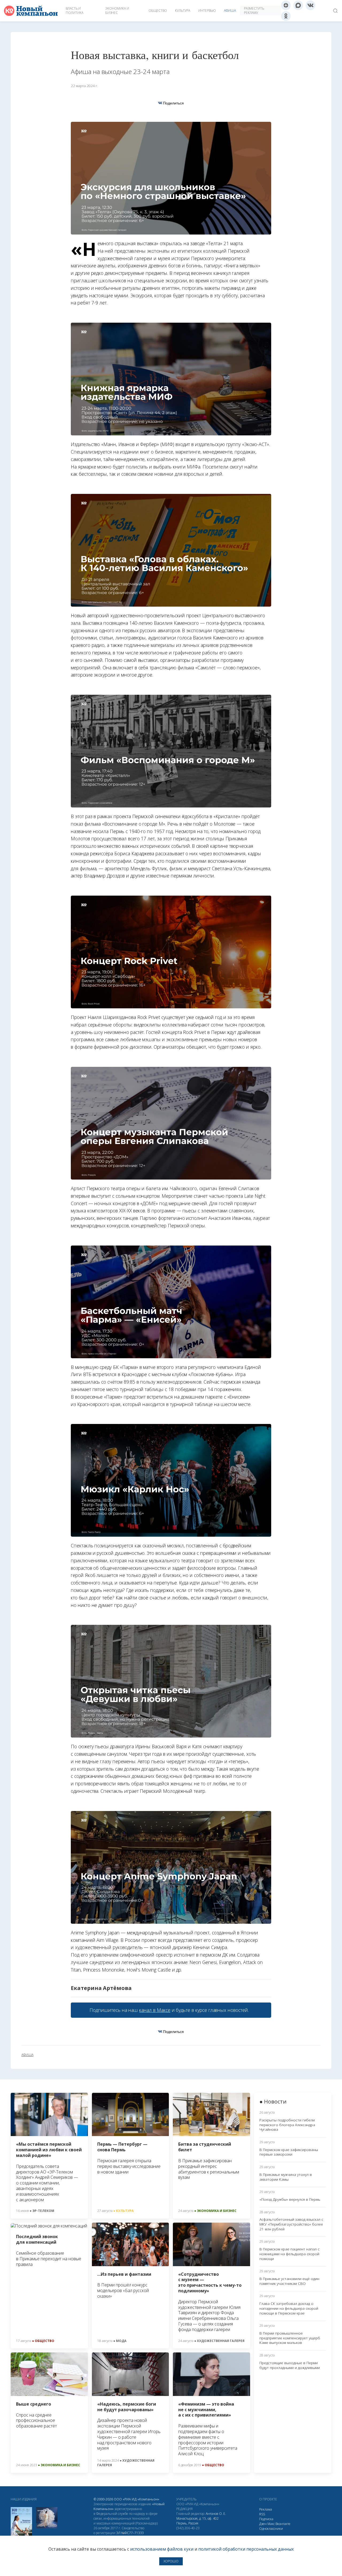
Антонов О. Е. (216, 2514)
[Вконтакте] (310, 5)
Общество (158, 11)
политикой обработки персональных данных (246, 2549)
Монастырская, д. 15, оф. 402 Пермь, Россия (197, 2521)
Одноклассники (271, 2529)
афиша (27, 2055)
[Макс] (298, 5)
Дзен (263, 2524)
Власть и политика (75, 11)
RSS (262, 2514)
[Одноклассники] (286, 16)
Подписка (266, 2519)
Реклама (266, 2509)
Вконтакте (283, 2524)
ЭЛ (130, 2533)
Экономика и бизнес (117, 11)
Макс (271, 2524)
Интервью (207, 11)
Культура (183, 11)
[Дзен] (286, 5)
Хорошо (171, 2561)
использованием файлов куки (162, 2549)
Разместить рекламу (254, 11)
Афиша (230, 11)
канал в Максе (155, 2010)
